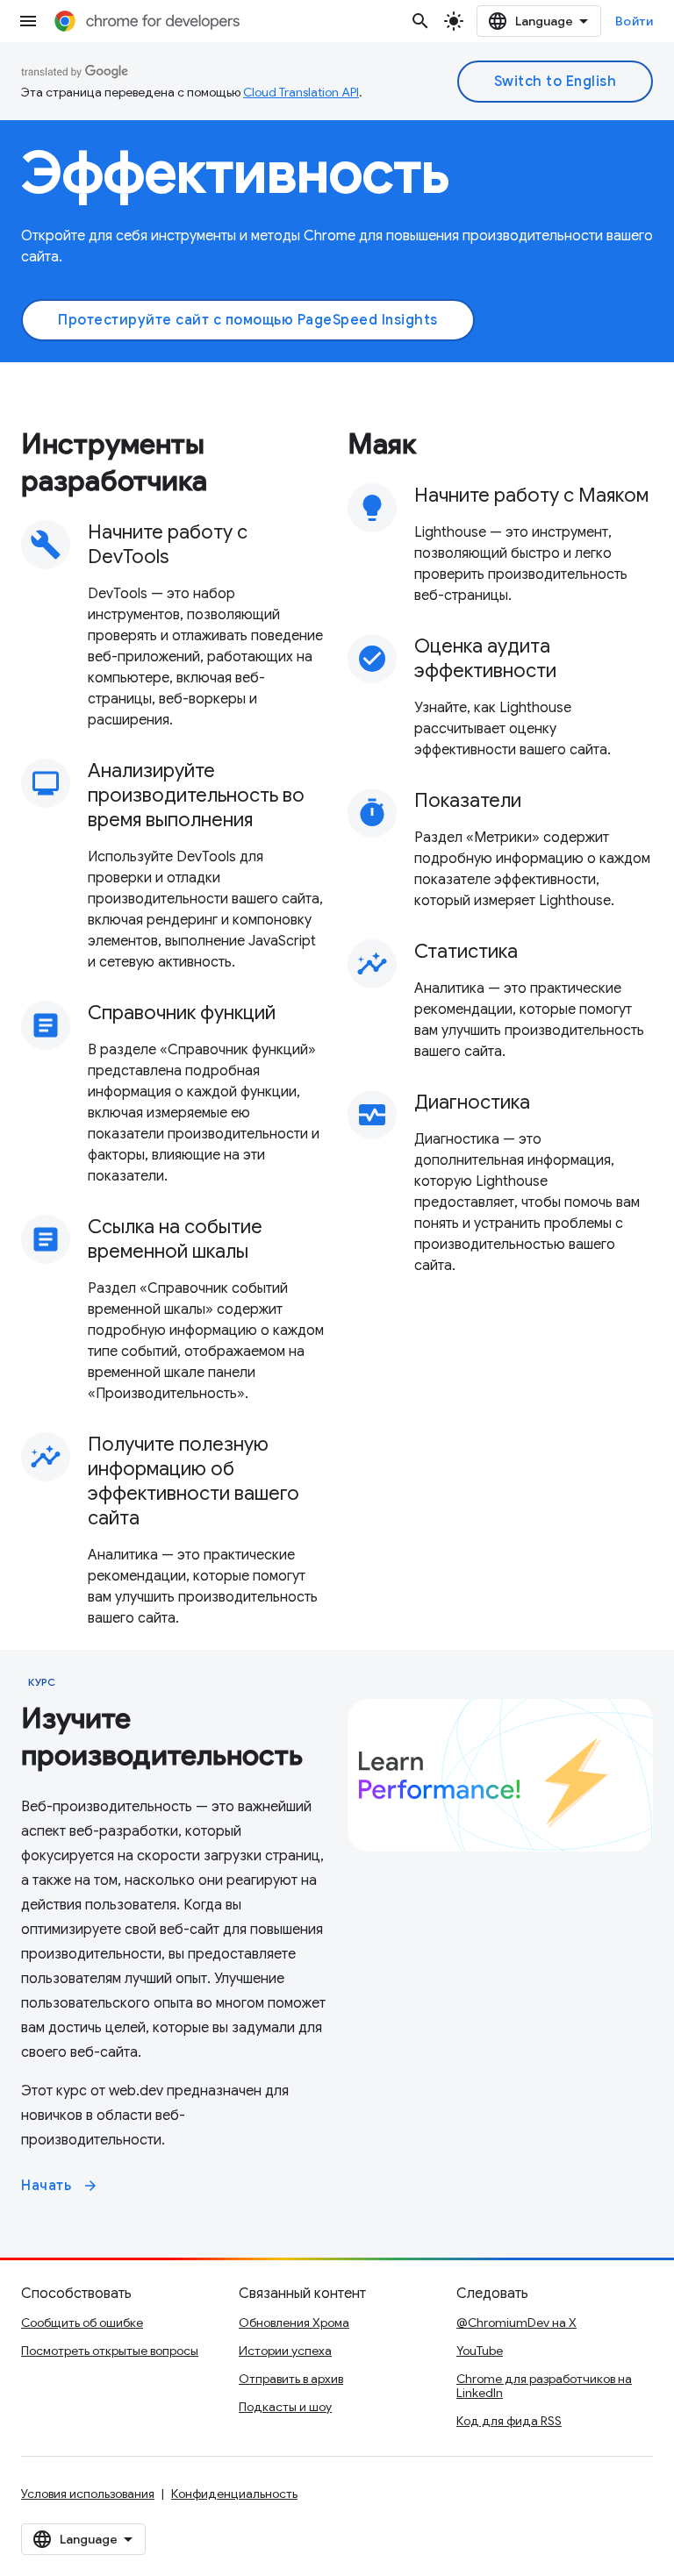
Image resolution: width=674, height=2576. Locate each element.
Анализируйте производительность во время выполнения (196, 795)
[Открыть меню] (28, 21)
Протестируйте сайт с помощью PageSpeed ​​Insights (248, 320)
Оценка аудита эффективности (485, 658)
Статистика (466, 951)
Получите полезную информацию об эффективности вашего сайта (194, 1481)
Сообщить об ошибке (82, 2323)
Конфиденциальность (234, 2494)
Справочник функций (182, 1013)
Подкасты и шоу (285, 2407)
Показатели (468, 800)
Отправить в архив (291, 2379)
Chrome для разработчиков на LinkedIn (544, 2386)
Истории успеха (285, 2351)
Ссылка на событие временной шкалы (175, 1239)
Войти (635, 21)
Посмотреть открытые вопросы (110, 2351)
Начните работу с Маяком (531, 495)
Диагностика (472, 1102)
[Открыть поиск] (420, 21)
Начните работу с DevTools (168, 544)
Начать (60, 2186)
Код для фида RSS (509, 2421)
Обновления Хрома (294, 2323)
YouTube (480, 2351)
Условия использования (88, 2494)
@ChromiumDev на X (516, 2323)
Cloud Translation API (301, 92)
